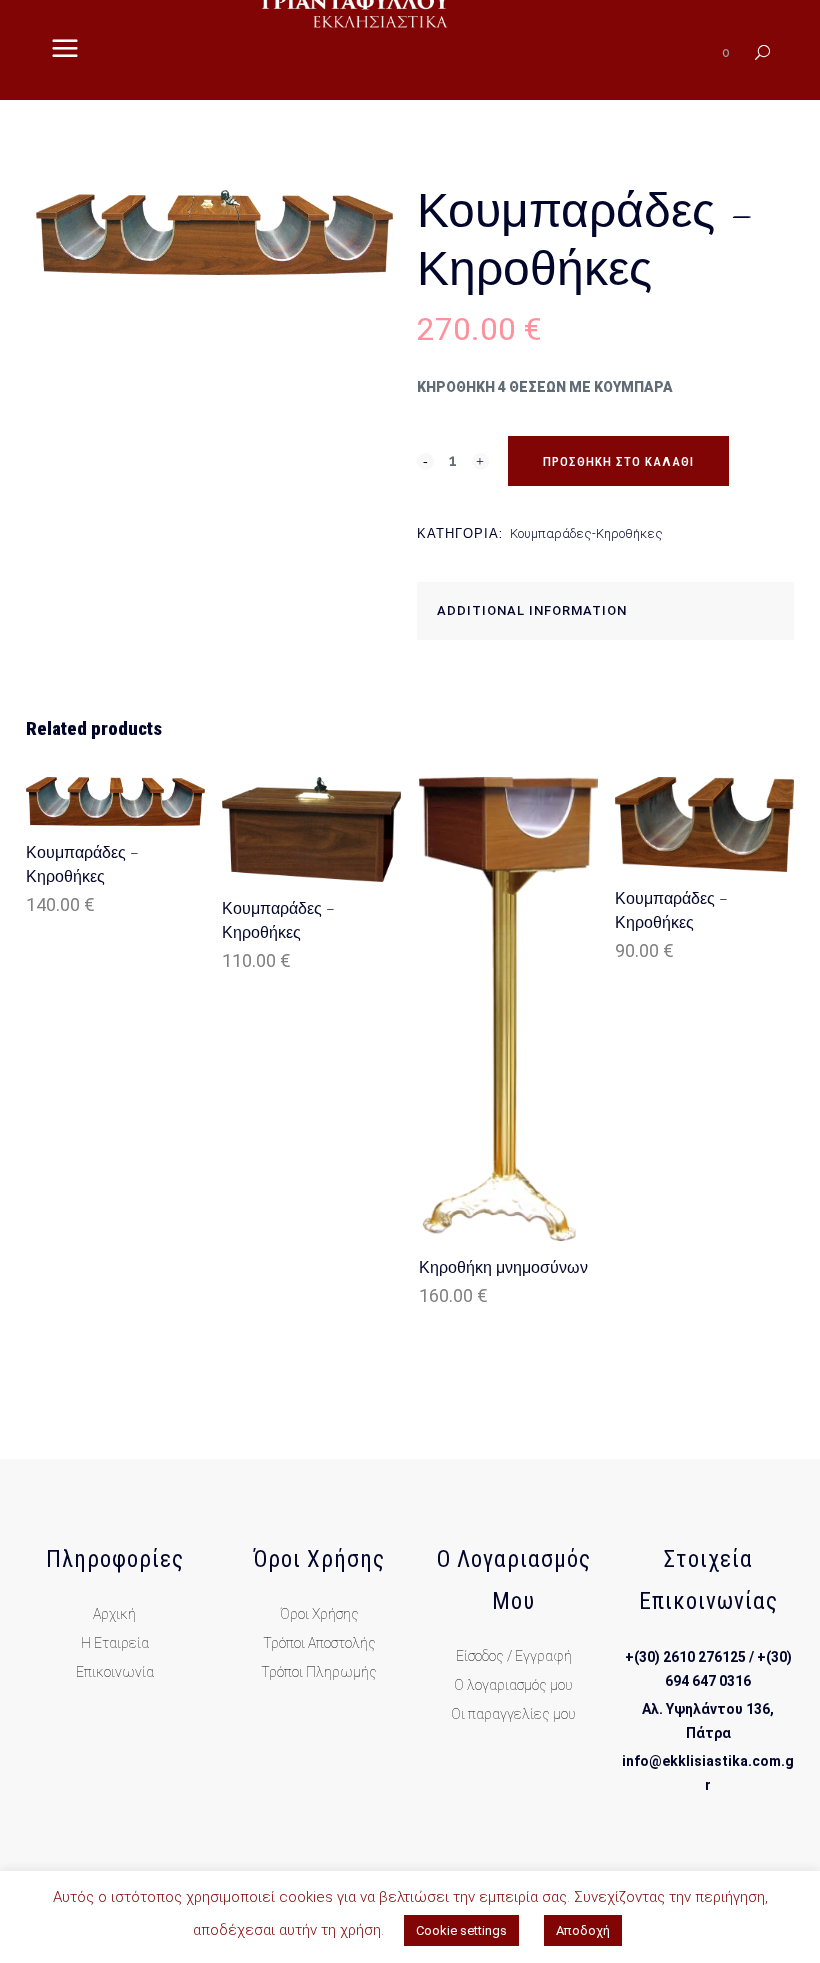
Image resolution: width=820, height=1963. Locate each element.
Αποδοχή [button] (583, 1930)
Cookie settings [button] (461, 1930)
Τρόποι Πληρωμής (319, 1672)
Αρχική (114, 1614)
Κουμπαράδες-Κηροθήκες (586, 533)
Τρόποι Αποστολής (319, 1643)
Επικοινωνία (115, 1672)
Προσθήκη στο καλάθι (618, 461)
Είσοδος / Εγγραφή (514, 1656)
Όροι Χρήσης (319, 1614)
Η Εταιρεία (115, 1643)
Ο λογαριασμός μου (513, 1685)
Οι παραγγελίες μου (513, 1714)
